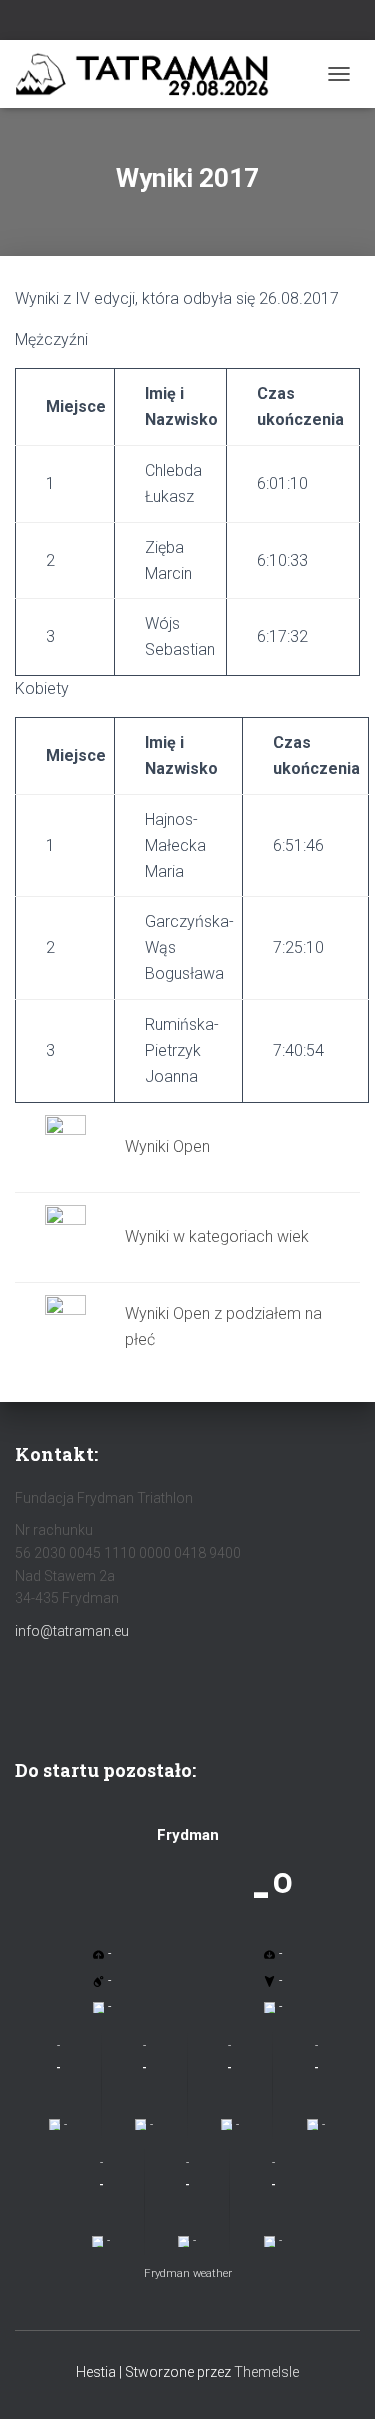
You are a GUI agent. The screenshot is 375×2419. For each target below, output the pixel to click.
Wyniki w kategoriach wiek (217, 1236)
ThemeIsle (266, 2372)
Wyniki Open (167, 1146)
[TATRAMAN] (166, 74)
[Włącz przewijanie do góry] (335, 2379)
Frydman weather (188, 2273)
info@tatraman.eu (72, 1631)
